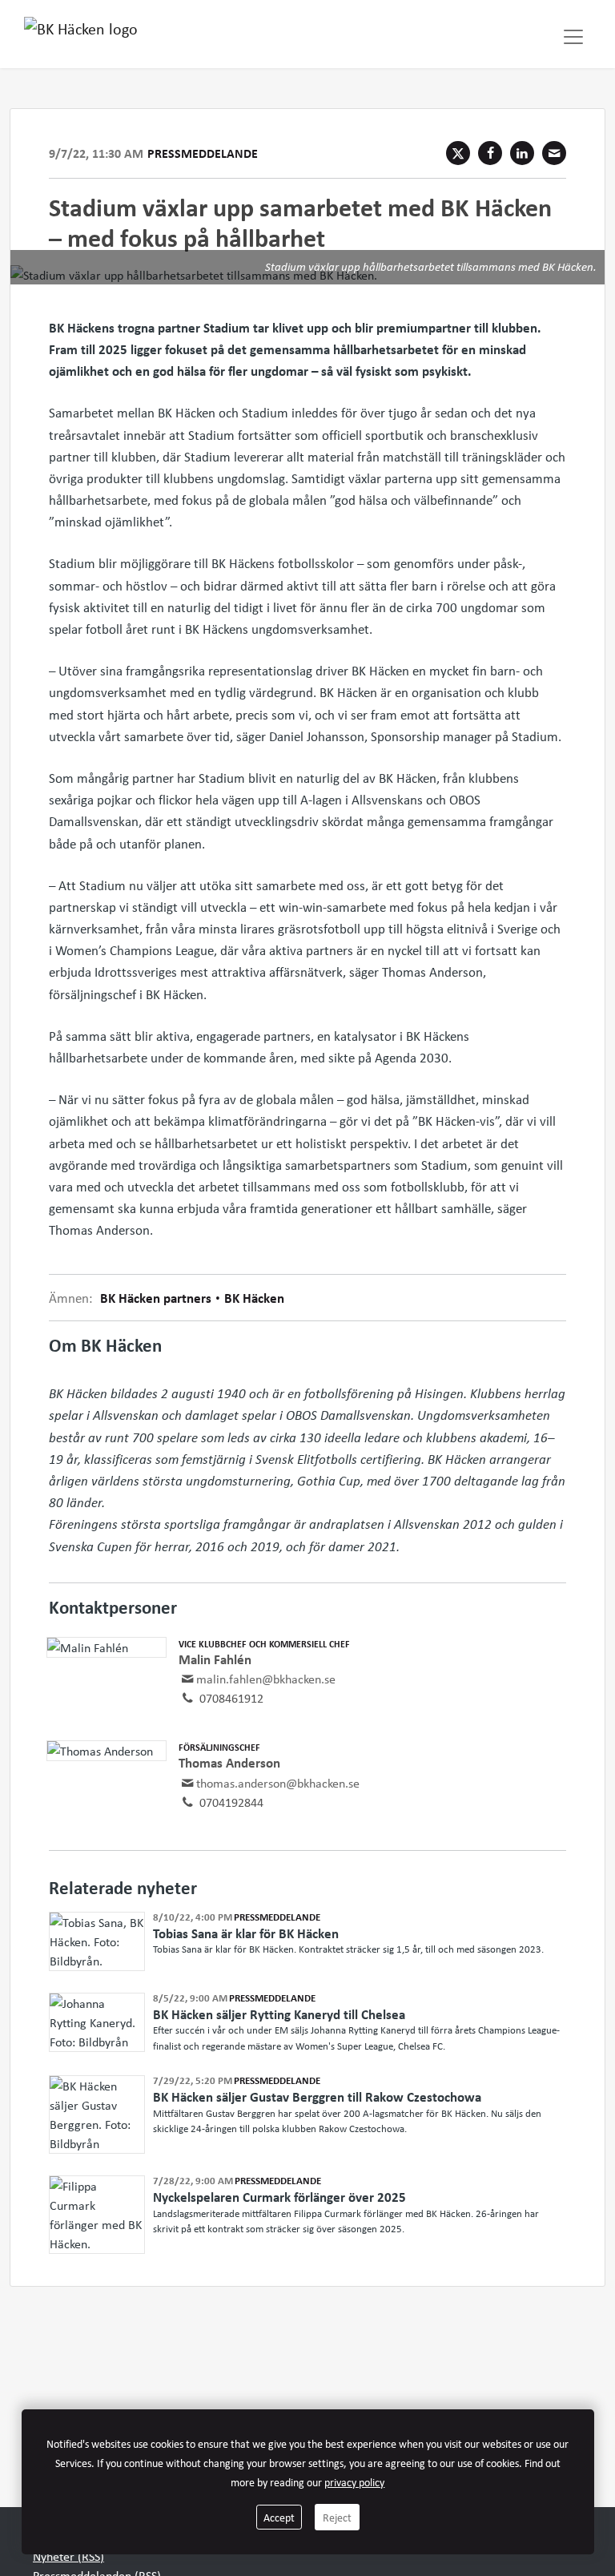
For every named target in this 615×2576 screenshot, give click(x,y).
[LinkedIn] (522, 153)
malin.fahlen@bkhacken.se (266, 1679)
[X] (458, 153)
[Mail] (554, 153)
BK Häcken (253, 1298)
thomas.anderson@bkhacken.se (278, 1783)
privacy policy (354, 2482)
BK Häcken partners (157, 1298)
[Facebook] (490, 153)
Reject (337, 2517)
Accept (279, 2517)
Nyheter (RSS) (68, 2556)
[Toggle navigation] (573, 37)
